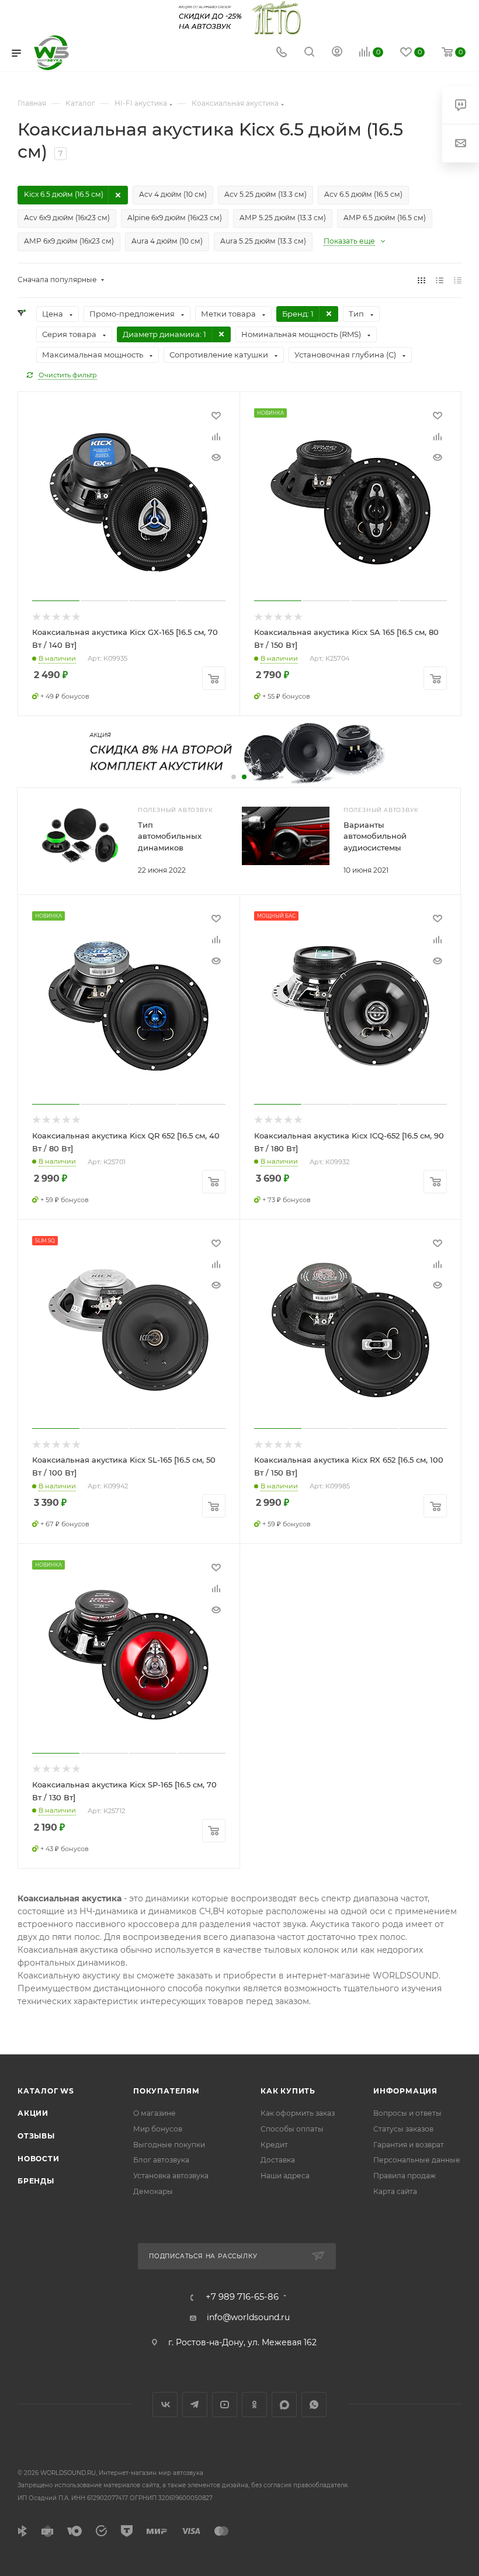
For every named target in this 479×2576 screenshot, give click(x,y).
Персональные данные (417, 2160)
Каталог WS (46, 2091)
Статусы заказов (403, 2129)
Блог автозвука (161, 2160)
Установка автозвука (171, 2176)
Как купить (288, 2091)
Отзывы (36, 2136)
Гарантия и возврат (409, 2145)
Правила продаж (405, 2176)
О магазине (155, 2113)
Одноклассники (254, 2405)
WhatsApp (314, 2405)
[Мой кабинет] (337, 53)
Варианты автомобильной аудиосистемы (375, 836)
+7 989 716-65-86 (242, 2297)
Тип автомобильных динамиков (170, 836)
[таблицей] (458, 280)
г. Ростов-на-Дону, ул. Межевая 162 (242, 2342)
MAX (284, 2405)
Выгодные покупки (169, 2145)
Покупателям (166, 2091)
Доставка (278, 2160)
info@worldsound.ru (248, 2317)
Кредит (274, 2145)
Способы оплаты (292, 2129)
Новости (39, 2159)
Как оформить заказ (298, 2113)
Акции (33, 2113)
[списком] (440, 280)
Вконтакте (165, 2405)
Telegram (195, 2405)
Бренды (36, 2181)
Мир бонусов (158, 2129)
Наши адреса (285, 2176)
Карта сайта (395, 2191)
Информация (405, 2091)
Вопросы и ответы (407, 2113)
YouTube (225, 2405)
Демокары (153, 2191)
